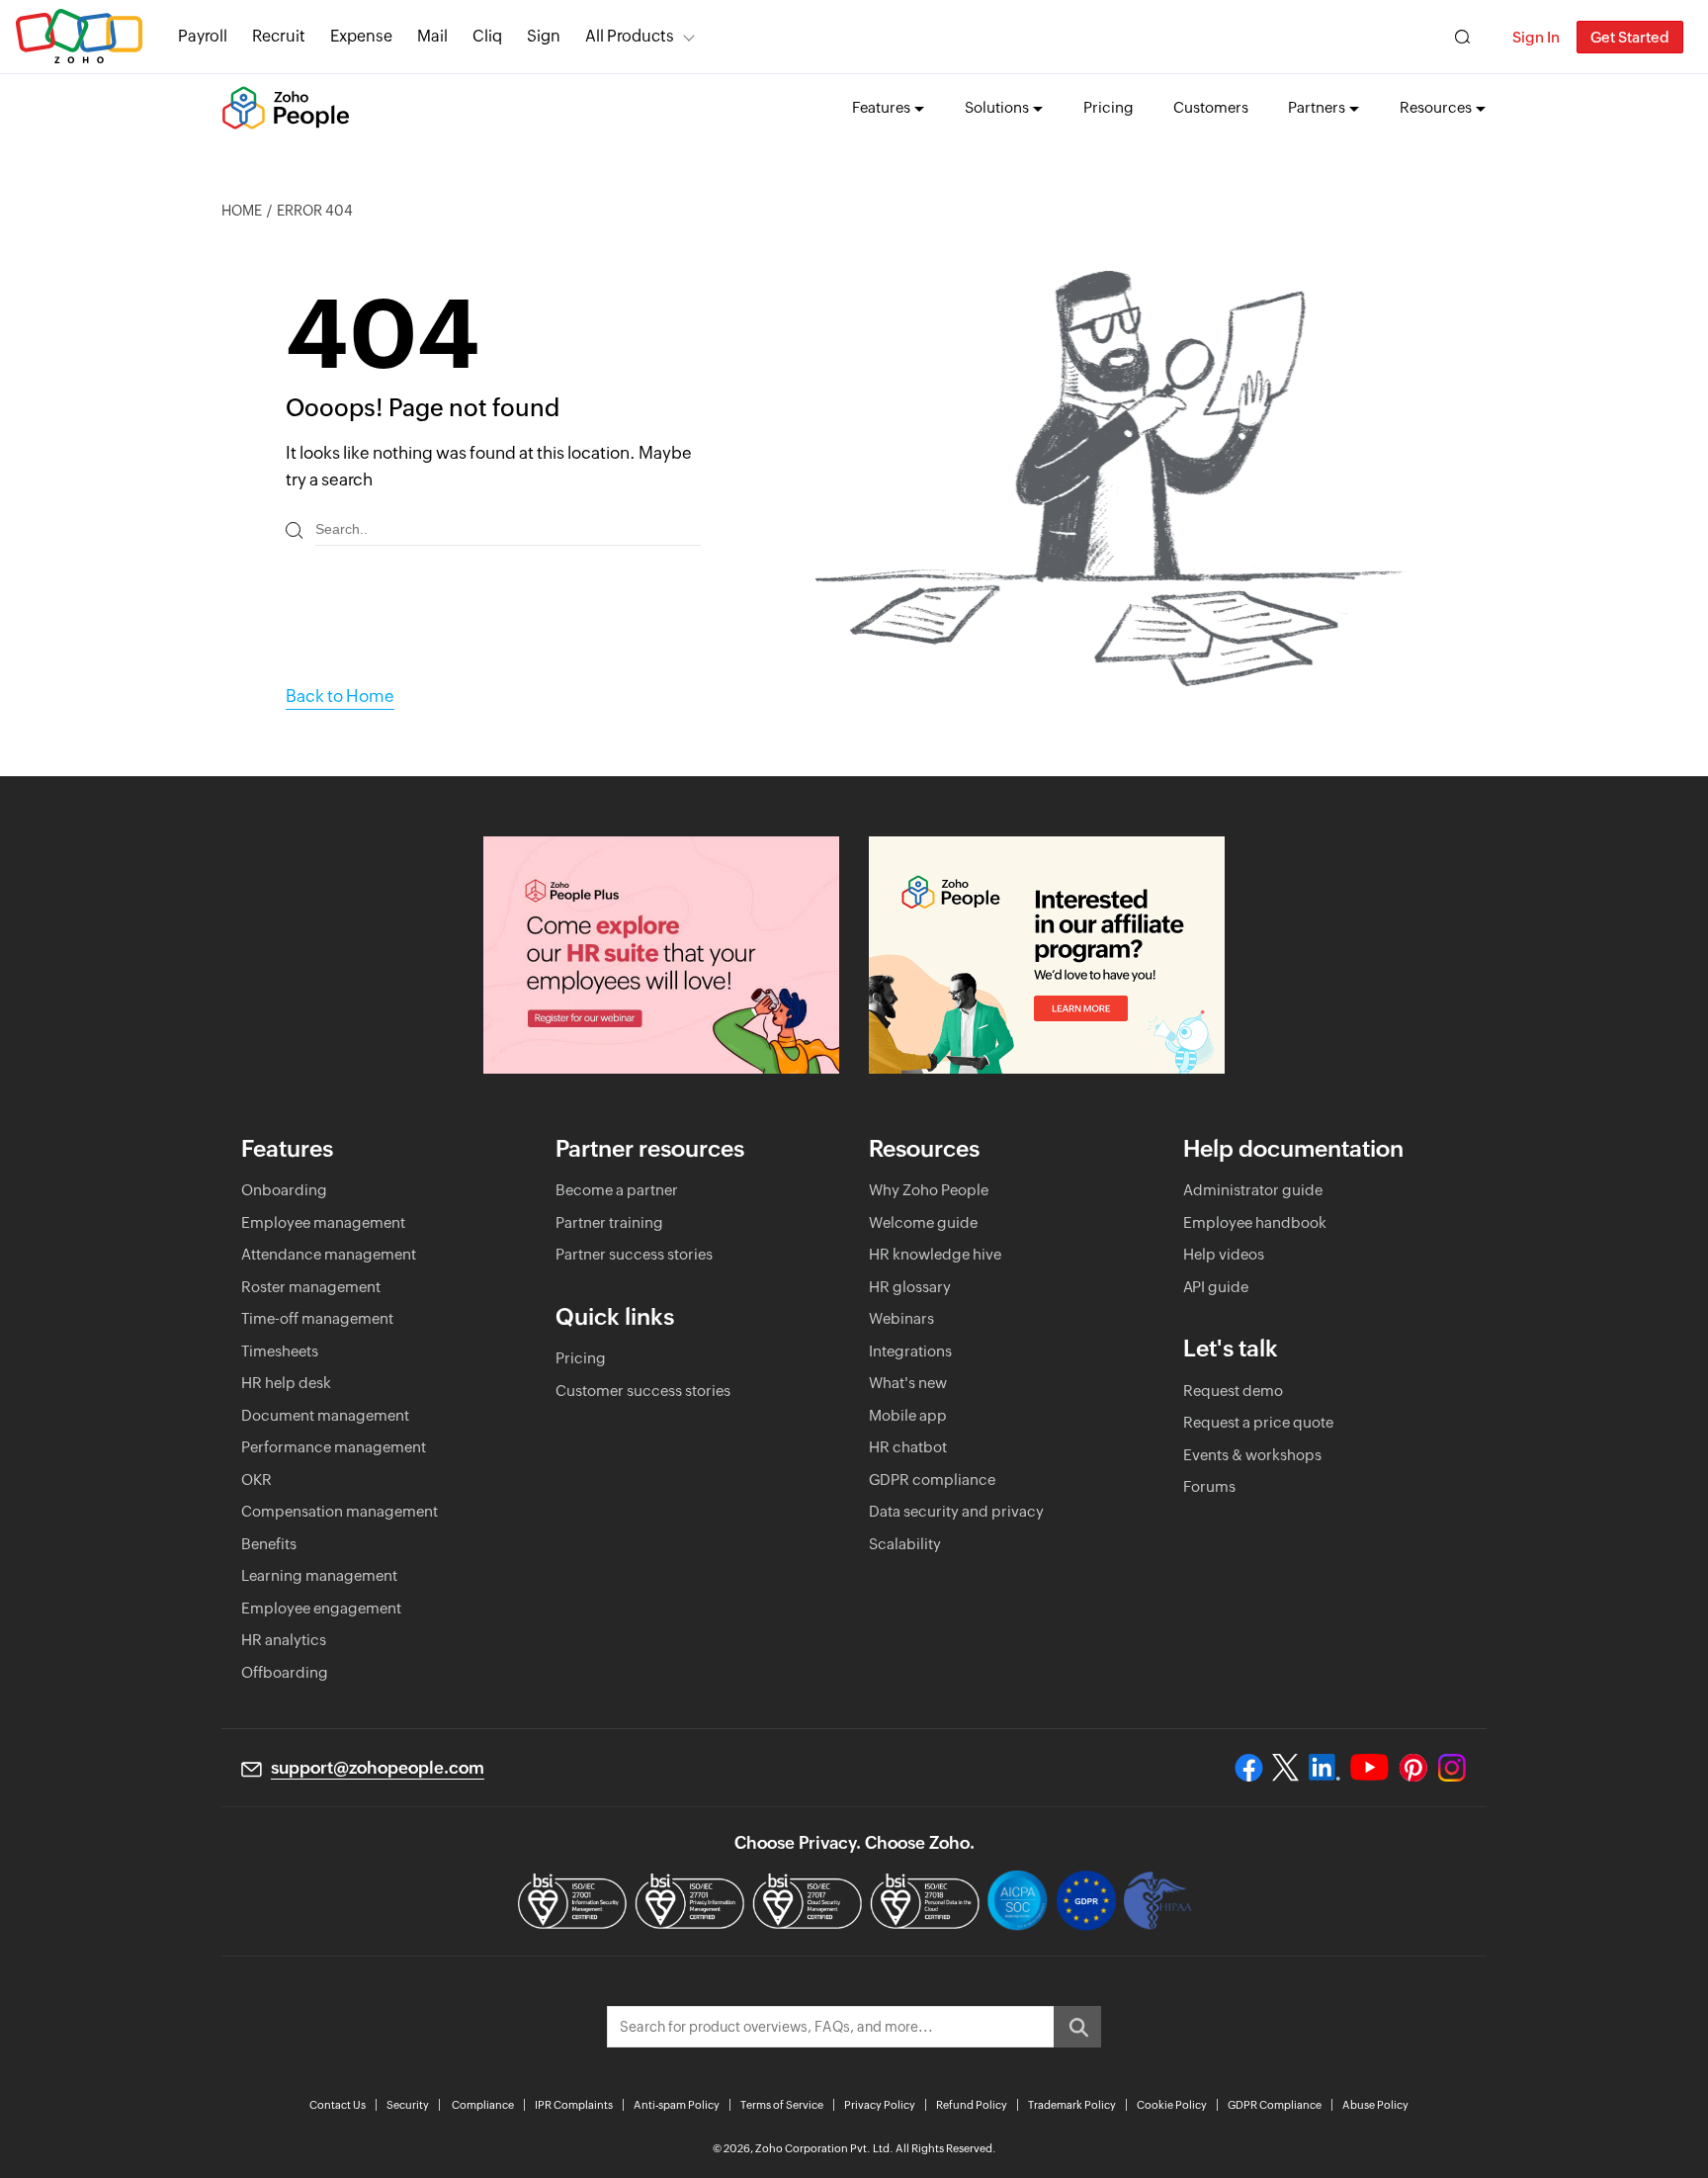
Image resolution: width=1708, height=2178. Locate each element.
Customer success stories (643, 1391)
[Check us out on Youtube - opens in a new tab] (1369, 1768)
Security (408, 2105)
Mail (432, 36)
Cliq (487, 36)
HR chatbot (908, 1447)
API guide (1216, 1287)
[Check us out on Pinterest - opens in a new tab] (1413, 1768)
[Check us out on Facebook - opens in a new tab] (1249, 1768)
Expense (361, 36)
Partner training (609, 1222)
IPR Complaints (574, 2105)
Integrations (910, 1351)
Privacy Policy (880, 2105)
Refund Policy (972, 2105)
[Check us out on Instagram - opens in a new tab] (1452, 1768)
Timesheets (280, 1351)
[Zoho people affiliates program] (1047, 955)
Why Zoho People (929, 1190)
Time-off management (317, 1318)
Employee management (323, 1222)
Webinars (901, 1318)
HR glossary (910, 1287)
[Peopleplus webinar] (661, 955)
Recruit (279, 36)
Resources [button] (1436, 107)
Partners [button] (1317, 107)
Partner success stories (634, 1254)
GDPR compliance (932, 1480)
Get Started (1630, 37)
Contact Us (338, 2105)
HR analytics (284, 1640)
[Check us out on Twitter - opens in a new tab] (1286, 1768)
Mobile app (908, 1415)
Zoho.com (79, 37)
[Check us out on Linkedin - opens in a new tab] (1324, 1768)
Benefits (269, 1544)
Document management (325, 1415)
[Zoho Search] (1462, 37)
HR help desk (286, 1383)
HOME (242, 211)
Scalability (905, 1544)
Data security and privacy (956, 1511)
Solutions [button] (997, 107)
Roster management (311, 1287)
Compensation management (340, 1511)
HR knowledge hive (935, 1254)
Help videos (1224, 1254)
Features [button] (881, 107)
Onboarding (284, 1190)
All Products (630, 36)
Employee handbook (1255, 1222)
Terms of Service (782, 2105)
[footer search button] (1077, 2027)
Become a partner (617, 1190)
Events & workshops (1252, 1455)
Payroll (203, 36)
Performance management (334, 1447)
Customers (1211, 107)
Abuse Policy (1375, 2105)
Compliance (483, 2105)
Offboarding (285, 1672)
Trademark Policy (1072, 2105)
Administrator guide (1253, 1190)
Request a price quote (1258, 1422)
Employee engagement (321, 1608)
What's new (908, 1383)
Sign (544, 36)
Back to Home (340, 696)
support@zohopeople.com (378, 1768)
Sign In (1536, 37)
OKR (256, 1480)
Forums (1209, 1486)
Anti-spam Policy (677, 2105)
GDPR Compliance (1275, 2105)
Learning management (319, 1575)
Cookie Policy (1172, 2105)
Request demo (1233, 1391)
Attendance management (329, 1254)
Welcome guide (923, 1222)
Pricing (1109, 107)
